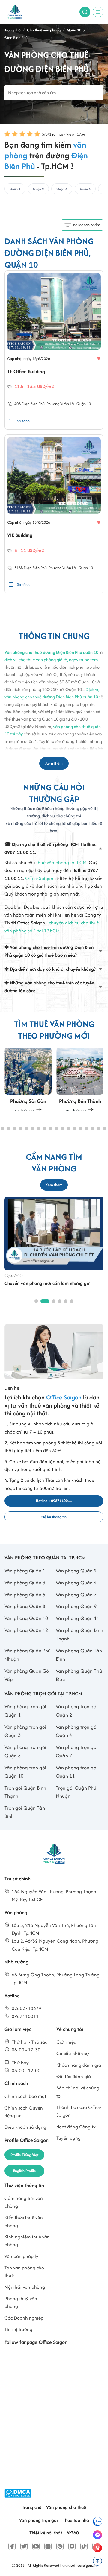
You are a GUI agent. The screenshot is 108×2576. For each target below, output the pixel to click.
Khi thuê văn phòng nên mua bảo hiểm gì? (47, 1283)
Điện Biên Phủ (35, 568)
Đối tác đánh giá (74, 2076)
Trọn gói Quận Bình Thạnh (25, 1792)
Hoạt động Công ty (76, 2127)
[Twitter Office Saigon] (24, 2546)
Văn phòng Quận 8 (25, 1606)
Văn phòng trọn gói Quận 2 (77, 1711)
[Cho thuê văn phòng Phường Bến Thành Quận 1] (28, 1080)
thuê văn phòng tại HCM (61, 863)
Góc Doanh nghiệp (24, 2318)
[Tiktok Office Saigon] (84, 2546)
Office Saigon (39, 878)
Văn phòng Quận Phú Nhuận (28, 1655)
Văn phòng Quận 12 (26, 1630)
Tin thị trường (18, 2329)
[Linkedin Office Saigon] (48, 2546)
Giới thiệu (66, 2042)
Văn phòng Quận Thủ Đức (79, 1675)
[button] (3, 1128)
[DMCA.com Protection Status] (18, 2493)
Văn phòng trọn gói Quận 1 (25, 1711)
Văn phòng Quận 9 (76, 1606)
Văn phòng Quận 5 (25, 1595)
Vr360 (73, 2533)
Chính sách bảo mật (25, 2096)
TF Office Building (26, 371)
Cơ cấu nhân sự (73, 2053)
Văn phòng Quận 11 (78, 1618)
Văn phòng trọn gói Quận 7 (77, 1751)
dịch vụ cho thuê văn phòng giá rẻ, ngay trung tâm (51, 660)
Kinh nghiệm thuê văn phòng (27, 2241)
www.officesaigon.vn (79, 2565)
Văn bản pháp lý (21, 2256)
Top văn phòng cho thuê (24, 2272)
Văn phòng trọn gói (39, 2520)
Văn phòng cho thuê (66, 2507)
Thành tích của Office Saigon (79, 2111)
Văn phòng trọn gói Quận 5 (25, 1751)
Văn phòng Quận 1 (25, 1571)
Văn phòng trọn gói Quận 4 (77, 1731)
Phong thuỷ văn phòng (21, 2302)
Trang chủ (32, 2507)
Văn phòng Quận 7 (76, 1595)
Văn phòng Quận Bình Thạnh (79, 1634)
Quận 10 (86, 568)
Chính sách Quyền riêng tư (24, 2112)
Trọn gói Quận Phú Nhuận (76, 1792)
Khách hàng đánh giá (79, 2065)
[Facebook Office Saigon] (12, 2546)
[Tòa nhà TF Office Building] (54, 311)
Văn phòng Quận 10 (26, 1618)
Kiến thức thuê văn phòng (24, 2221)
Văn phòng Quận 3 (25, 1583)
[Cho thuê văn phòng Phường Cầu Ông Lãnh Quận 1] (80, 1084)
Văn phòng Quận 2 (76, 1571)
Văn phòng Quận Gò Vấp (27, 1675)
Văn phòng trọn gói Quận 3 (25, 1731)
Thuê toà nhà (76, 2520)
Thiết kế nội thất (46, 2533)
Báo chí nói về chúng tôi (78, 2092)
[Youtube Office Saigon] (36, 2546)
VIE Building (20, 535)
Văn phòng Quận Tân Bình (79, 1655)
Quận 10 (84, 404)
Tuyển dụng (69, 2138)
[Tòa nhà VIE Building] (54, 475)
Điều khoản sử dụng (25, 2127)
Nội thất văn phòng (25, 2287)
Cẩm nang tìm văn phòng (24, 2202)
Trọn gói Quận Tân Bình (25, 1812)
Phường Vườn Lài (61, 404)
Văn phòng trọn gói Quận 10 (25, 1772)
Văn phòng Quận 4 (76, 1583)
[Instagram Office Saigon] (72, 2546)
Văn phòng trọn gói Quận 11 (77, 1772)
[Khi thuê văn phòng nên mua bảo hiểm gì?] (54, 1233)
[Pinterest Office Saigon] (60, 2546)
